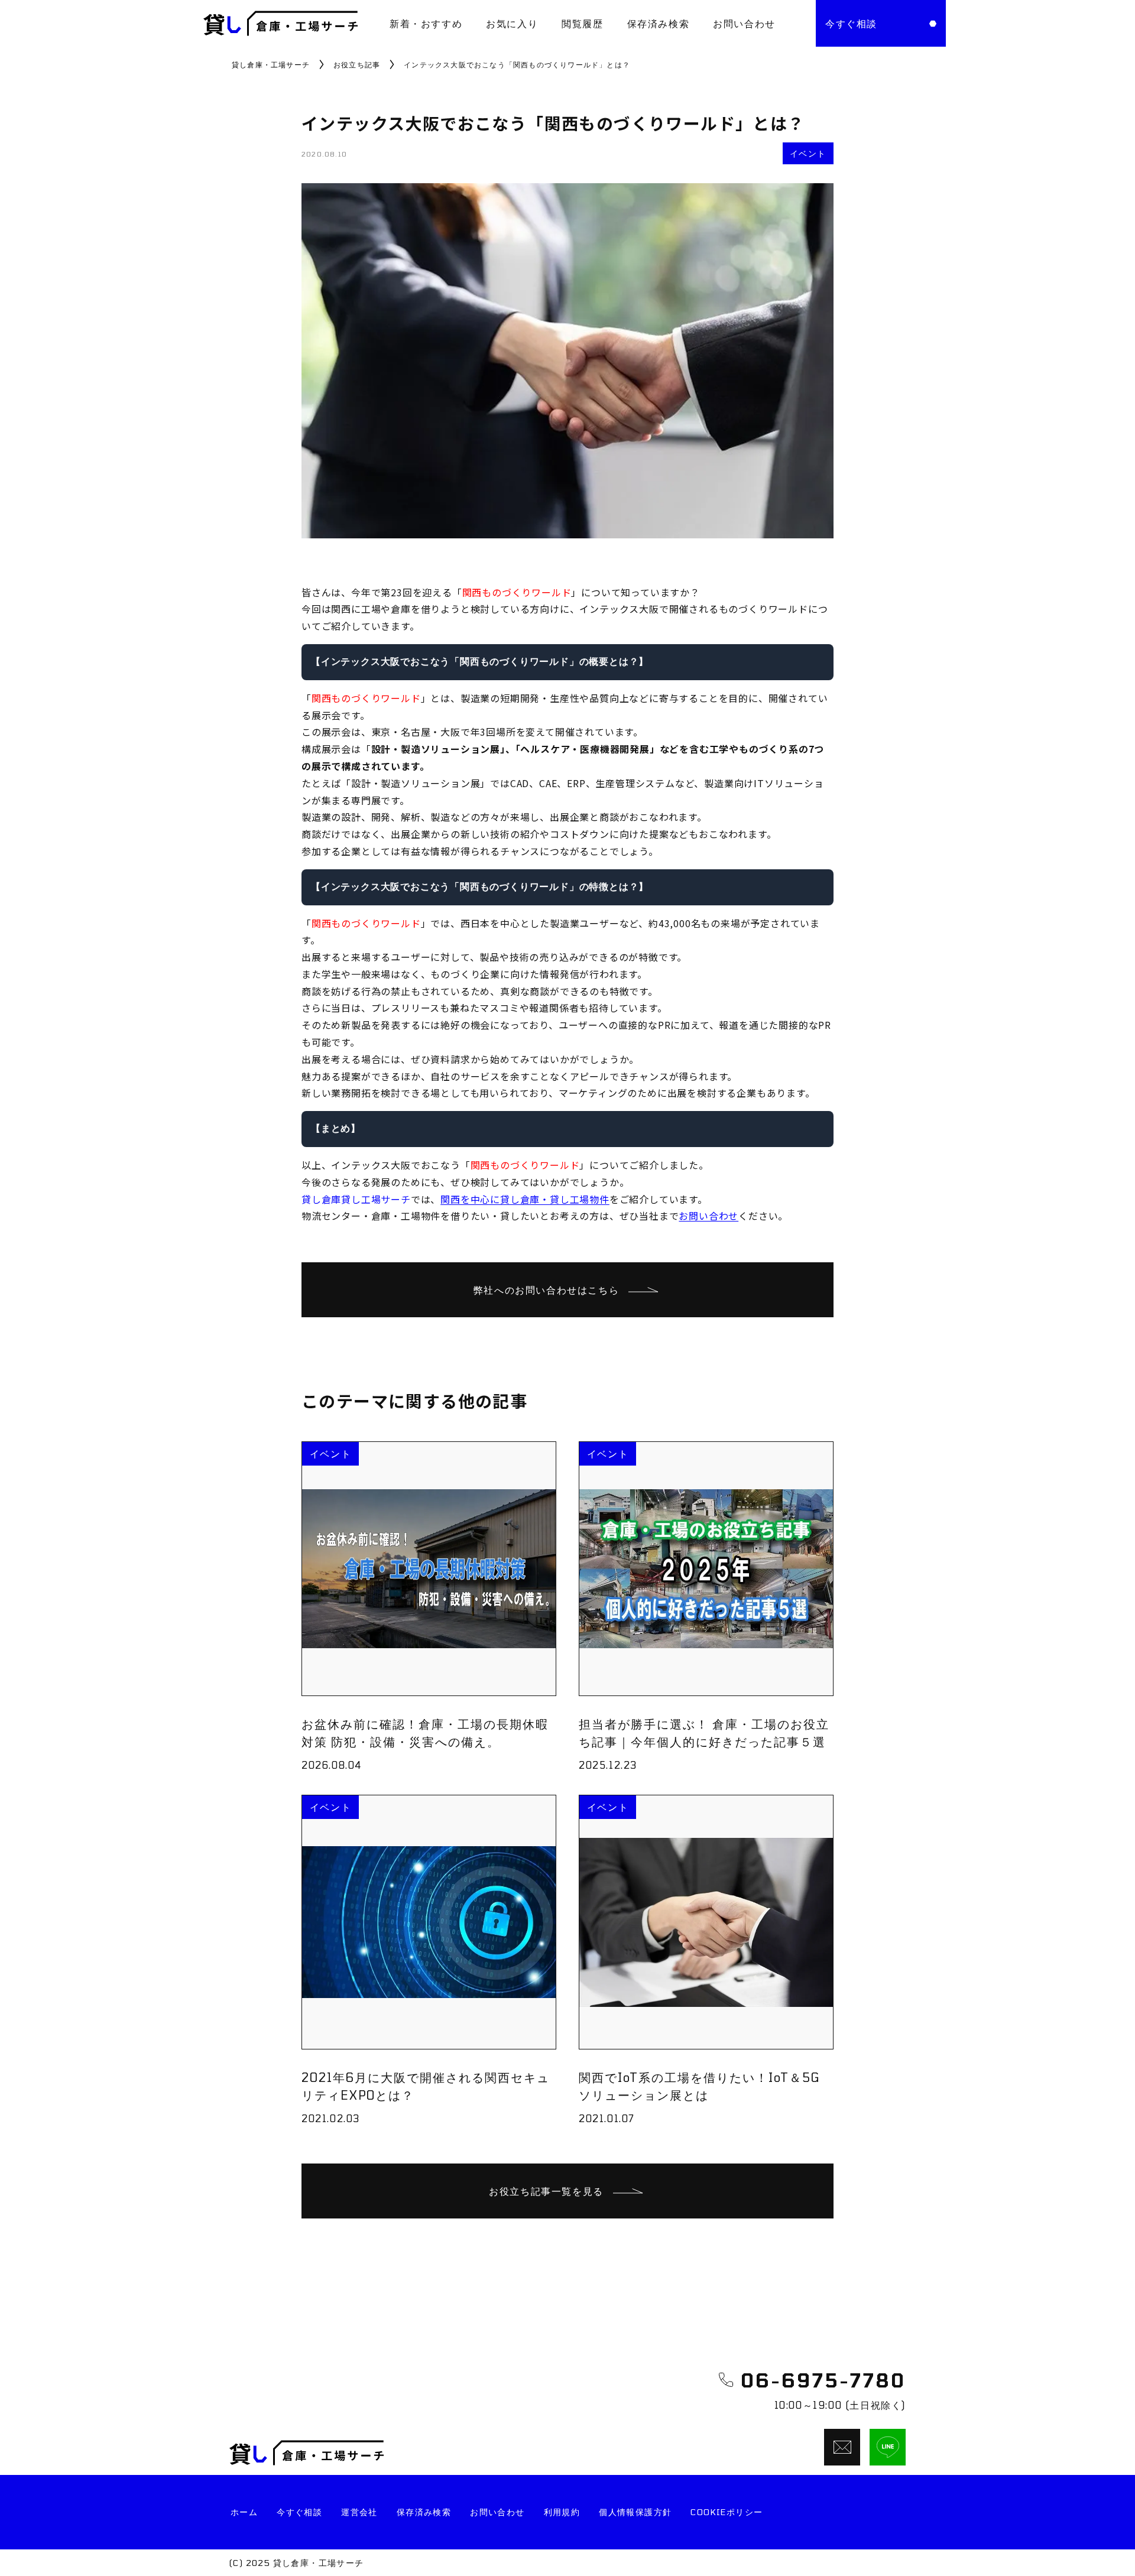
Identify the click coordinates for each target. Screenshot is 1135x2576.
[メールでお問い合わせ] (842, 2447)
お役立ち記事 (357, 64)
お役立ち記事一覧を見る (546, 2191)
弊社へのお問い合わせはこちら (546, 1290)
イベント (808, 153)
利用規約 (562, 2512)
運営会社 (359, 2512)
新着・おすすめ (426, 23)
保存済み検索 (659, 23)
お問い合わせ (744, 23)
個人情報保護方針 (635, 2512)
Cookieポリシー (727, 2512)
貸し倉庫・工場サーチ (271, 64)
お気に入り (512, 23)
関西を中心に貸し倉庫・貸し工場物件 (525, 1199)
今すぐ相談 (299, 2512)
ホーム (244, 2512)
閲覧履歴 (582, 23)
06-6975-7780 (823, 2380)
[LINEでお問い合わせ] (888, 2447)
